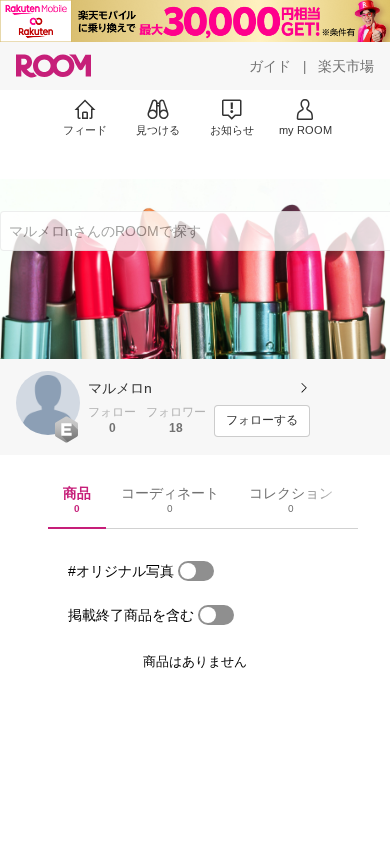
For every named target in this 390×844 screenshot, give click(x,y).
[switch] (196, 571)
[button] (48, 403)
